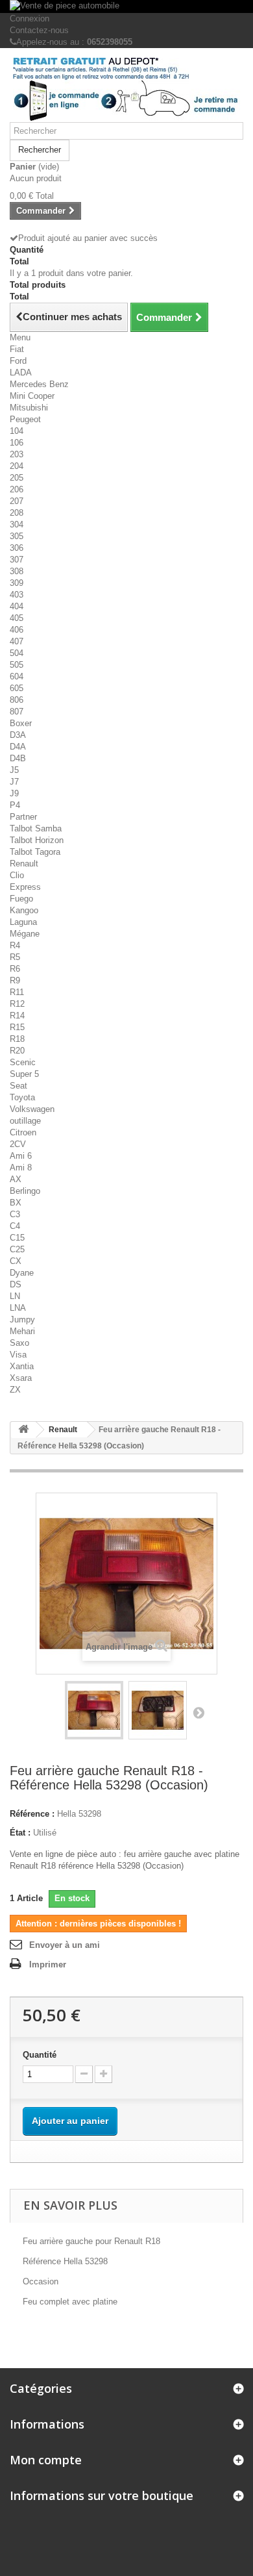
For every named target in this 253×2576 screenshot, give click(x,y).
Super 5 (24, 1074)
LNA (18, 1308)
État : (20, 1833)
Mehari (22, 1331)
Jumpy (22, 1320)
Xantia (22, 1366)
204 (17, 466)
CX (16, 1261)
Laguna (23, 922)
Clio (17, 875)
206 (17, 489)
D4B (18, 758)
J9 (14, 793)
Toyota (22, 1097)
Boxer (21, 723)
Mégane (25, 934)
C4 (15, 1226)
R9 (15, 980)
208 (17, 513)
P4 (15, 805)
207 (17, 501)
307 (17, 560)
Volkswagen (32, 1109)
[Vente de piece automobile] (126, 6)
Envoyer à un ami (65, 1945)
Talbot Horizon (37, 840)
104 (17, 431)
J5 (14, 770)
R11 (17, 992)
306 (17, 548)
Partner (23, 817)
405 (17, 618)
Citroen (23, 1132)
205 (17, 478)
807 (17, 712)
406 (17, 630)
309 (17, 583)
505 (17, 665)
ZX (15, 1390)
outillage (25, 1121)
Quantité (40, 2055)
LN (15, 1296)
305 (17, 536)
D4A (18, 747)
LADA (21, 373)
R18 (17, 1039)
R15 (17, 1027)
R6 (15, 969)
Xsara (21, 1378)
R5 (15, 957)
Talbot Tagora (35, 852)
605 (17, 688)
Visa (18, 1355)
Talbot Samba (36, 828)
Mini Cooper (32, 396)
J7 (14, 782)
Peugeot (25, 419)
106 (17, 443)
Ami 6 (21, 1156)
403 (17, 595)
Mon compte (46, 2460)
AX (16, 1179)
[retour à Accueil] (23, 1430)
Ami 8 (21, 1168)
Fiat (17, 349)
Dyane (22, 1273)
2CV (18, 1144)
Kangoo (24, 910)
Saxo (19, 1343)
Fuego (21, 899)
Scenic (23, 1062)
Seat (18, 1086)
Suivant (199, 1712)
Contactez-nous (39, 30)
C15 (17, 1238)
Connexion (30, 19)
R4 (15, 945)
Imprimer (48, 1964)
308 (17, 571)
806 (17, 700)
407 (17, 641)
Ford (18, 361)
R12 (17, 1004)
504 (17, 653)
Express (25, 887)
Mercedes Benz (39, 384)
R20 (17, 1051)
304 (17, 524)
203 (17, 454)
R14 (17, 1016)
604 (17, 676)
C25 (17, 1249)
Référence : (32, 1814)
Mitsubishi (29, 408)
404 (17, 606)
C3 (15, 1214)
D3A (18, 735)
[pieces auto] (126, 90)
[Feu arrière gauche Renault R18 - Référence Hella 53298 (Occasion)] (94, 1710)
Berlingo (25, 1191)
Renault (24, 864)
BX (16, 1203)
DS (16, 1284)
